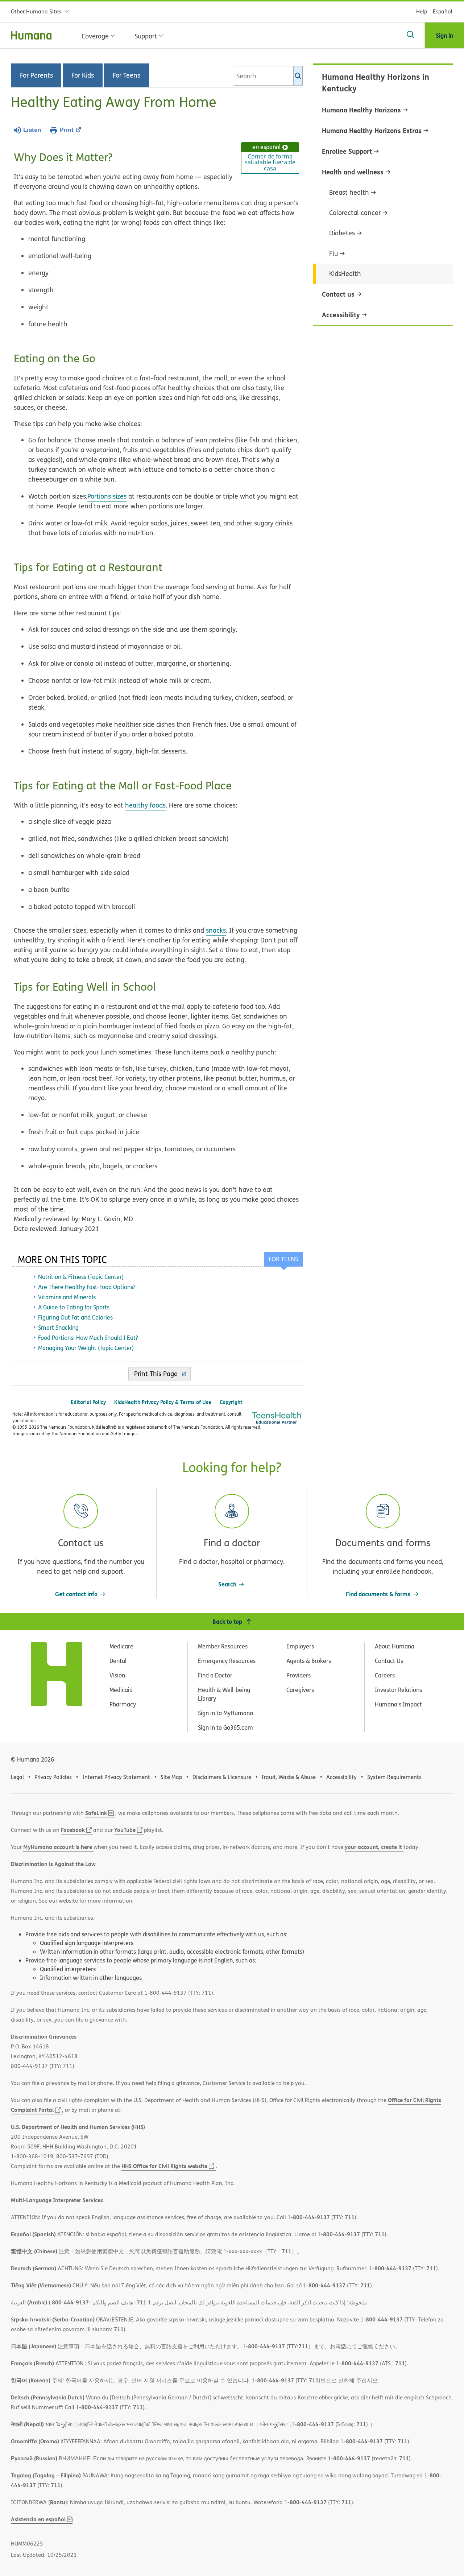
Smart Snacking (58, 1328)
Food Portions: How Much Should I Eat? (88, 1338)
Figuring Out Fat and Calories (75, 1317)
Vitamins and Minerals (67, 1297)
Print (67, 130)
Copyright (231, 1402)
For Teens (127, 75)
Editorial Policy (88, 1402)
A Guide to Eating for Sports (74, 1307)
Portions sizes (107, 496)
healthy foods (145, 805)
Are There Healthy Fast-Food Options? (87, 1287)
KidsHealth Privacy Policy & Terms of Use (163, 1402)
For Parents (36, 75)
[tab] (283, 1259)
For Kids (83, 75)
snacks (216, 930)
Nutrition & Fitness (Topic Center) (81, 1277)
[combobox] (268, 76)
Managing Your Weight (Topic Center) (86, 1348)
